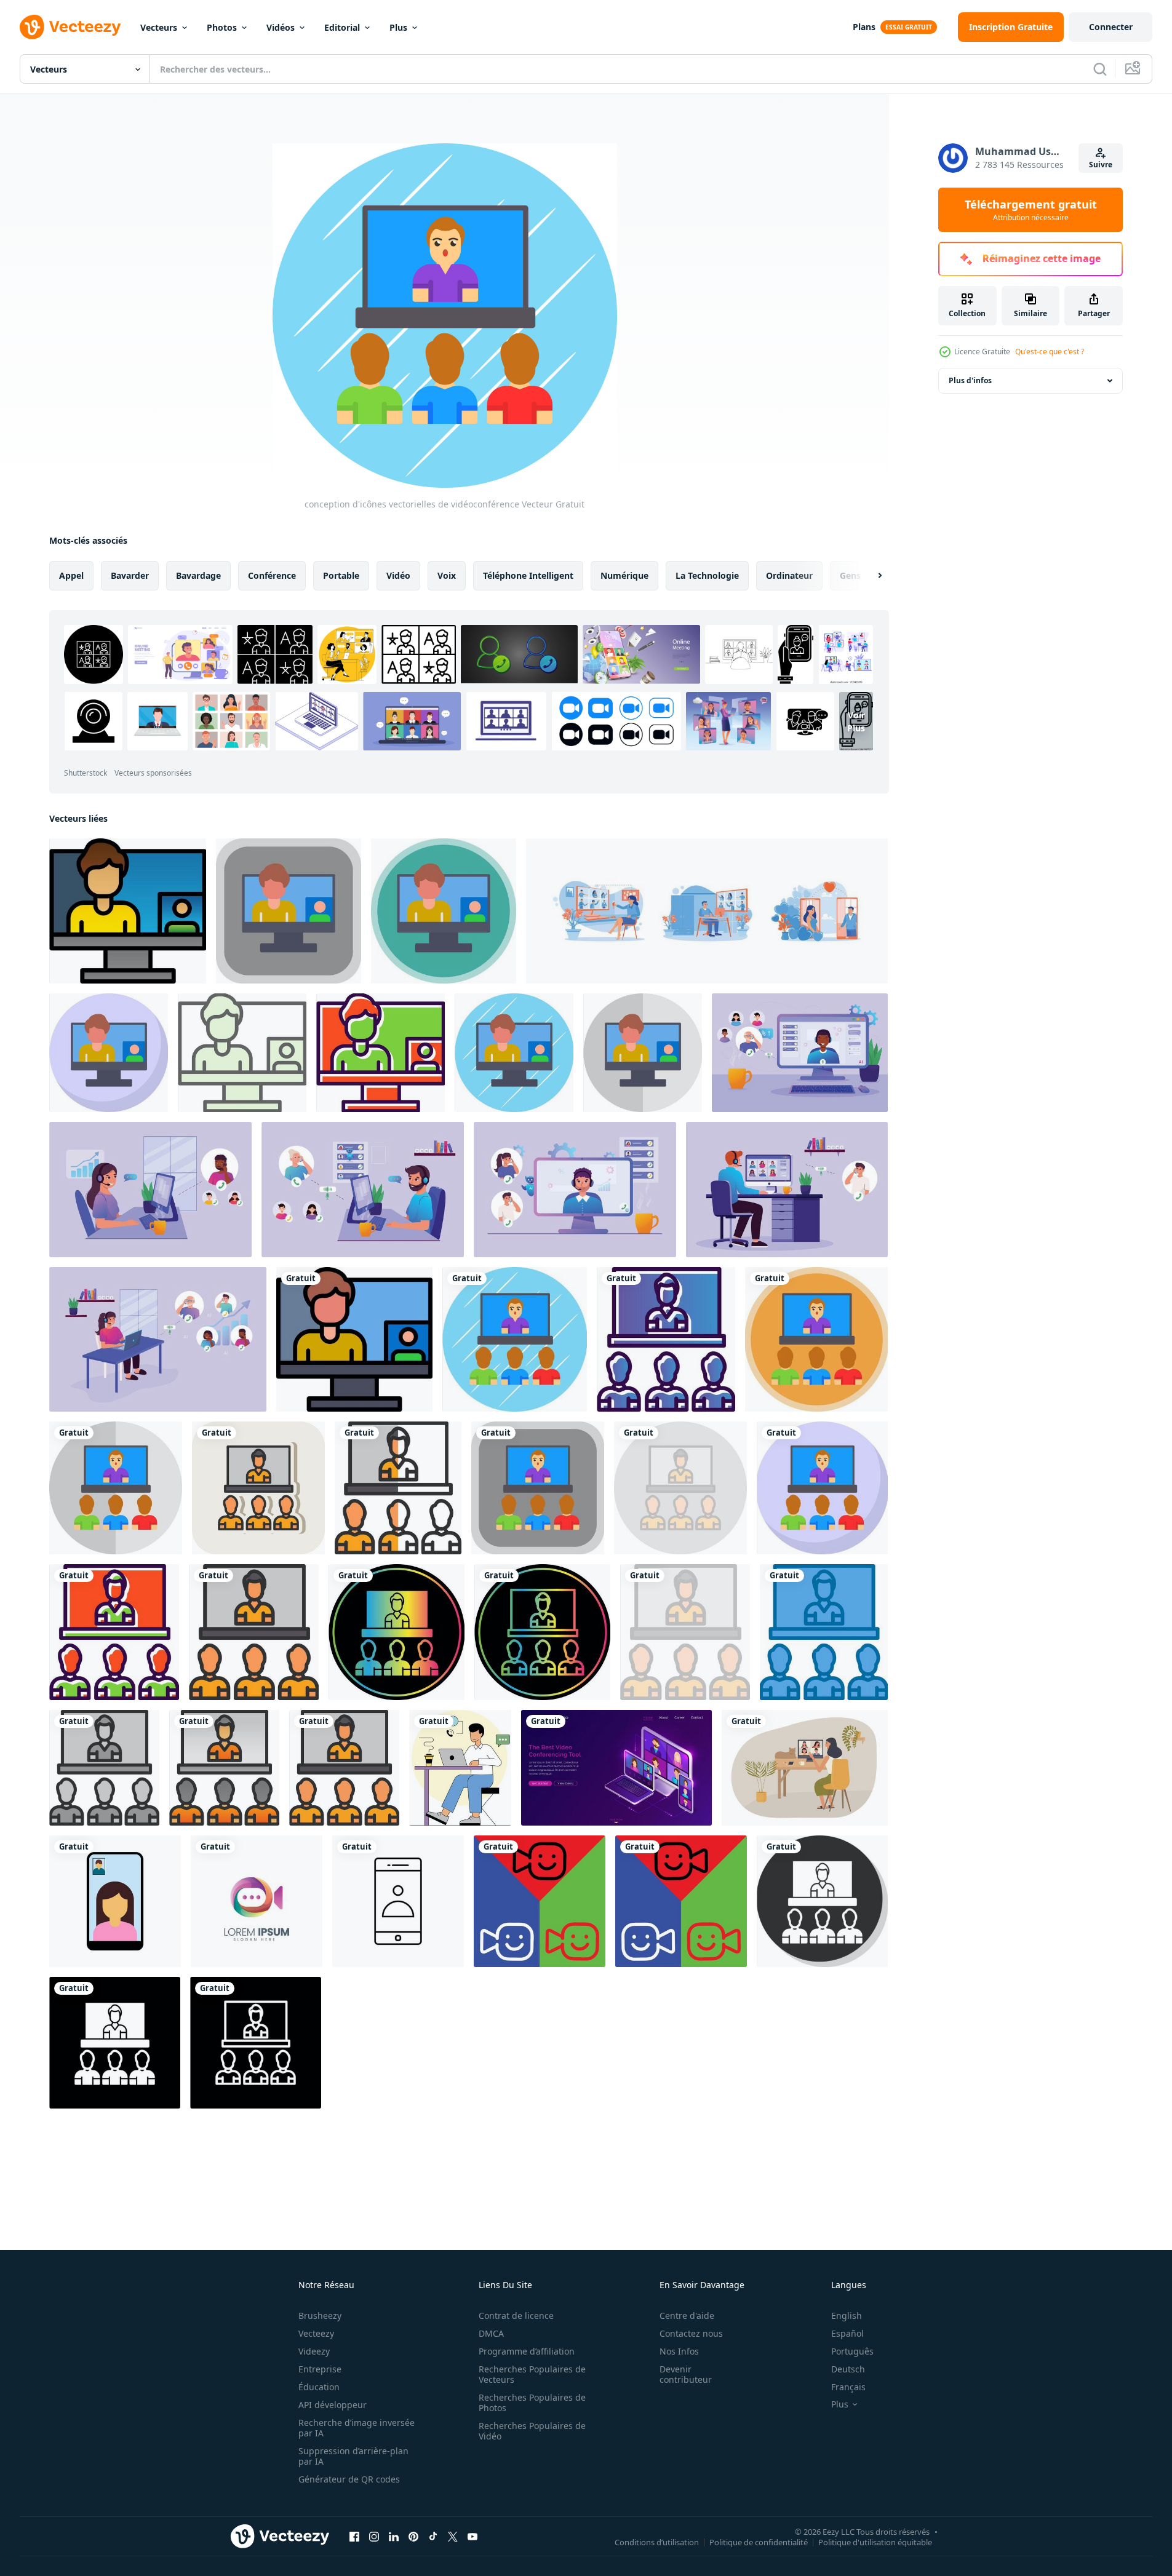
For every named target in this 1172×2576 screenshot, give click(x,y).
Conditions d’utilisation (657, 2542)
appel (71, 575)
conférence (272, 575)
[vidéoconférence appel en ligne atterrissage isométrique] (616, 1768)
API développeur (333, 2405)
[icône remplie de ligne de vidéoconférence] (344, 1768)
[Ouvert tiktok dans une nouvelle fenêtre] (433, 2536)
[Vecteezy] (70, 27)
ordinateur (789, 575)
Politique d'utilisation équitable (875, 2542)
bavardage (198, 575)
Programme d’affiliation (527, 2351)
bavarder (130, 575)
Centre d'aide (687, 2316)
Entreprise (320, 2369)
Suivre (1101, 165)
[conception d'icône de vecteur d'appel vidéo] (128, 911)
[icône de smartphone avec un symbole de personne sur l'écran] (398, 1901)
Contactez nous (691, 2333)
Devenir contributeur (686, 2374)
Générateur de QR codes (349, 2479)
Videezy (314, 2351)
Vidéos (281, 27)
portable (341, 575)
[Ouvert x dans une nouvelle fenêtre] (453, 2536)
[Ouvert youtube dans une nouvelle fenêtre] (472, 2536)
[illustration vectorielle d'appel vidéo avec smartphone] (115, 1901)
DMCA (491, 2333)
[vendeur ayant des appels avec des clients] (460, 1768)
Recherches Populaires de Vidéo (532, 2431)
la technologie (707, 575)
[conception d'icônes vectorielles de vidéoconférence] (515, 1339)
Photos (222, 27)
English (847, 2316)
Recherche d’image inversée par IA (357, 2428)
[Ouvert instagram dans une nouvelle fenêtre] (374, 2536)
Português (852, 2351)
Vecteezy (316, 2333)
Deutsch (848, 2369)
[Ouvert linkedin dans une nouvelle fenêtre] (394, 2536)
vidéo (398, 575)
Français (848, 2387)
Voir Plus (856, 722)
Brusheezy (320, 2316)
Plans (864, 27)
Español (847, 2333)
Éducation (319, 2387)
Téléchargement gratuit (1031, 210)
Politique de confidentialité (759, 2542)
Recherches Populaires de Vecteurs (532, 2374)
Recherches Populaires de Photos (532, 2403)
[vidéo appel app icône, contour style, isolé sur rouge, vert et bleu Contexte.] (540, 1901)
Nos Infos (679, 2351)
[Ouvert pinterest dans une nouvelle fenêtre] (413, 2536)
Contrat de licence (516, 2316)
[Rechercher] (1100, 69)
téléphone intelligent (528, 575)
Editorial (342, 27)
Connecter (1111, 27)
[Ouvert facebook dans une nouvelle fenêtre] (354, 2536)
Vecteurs (159, 27)
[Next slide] (869, 576)
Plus (398, 27)
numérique (624, 575)
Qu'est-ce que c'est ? (1050, 352)
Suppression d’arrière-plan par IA (353, 2456)
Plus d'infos (970, 380)
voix (447, 575)
